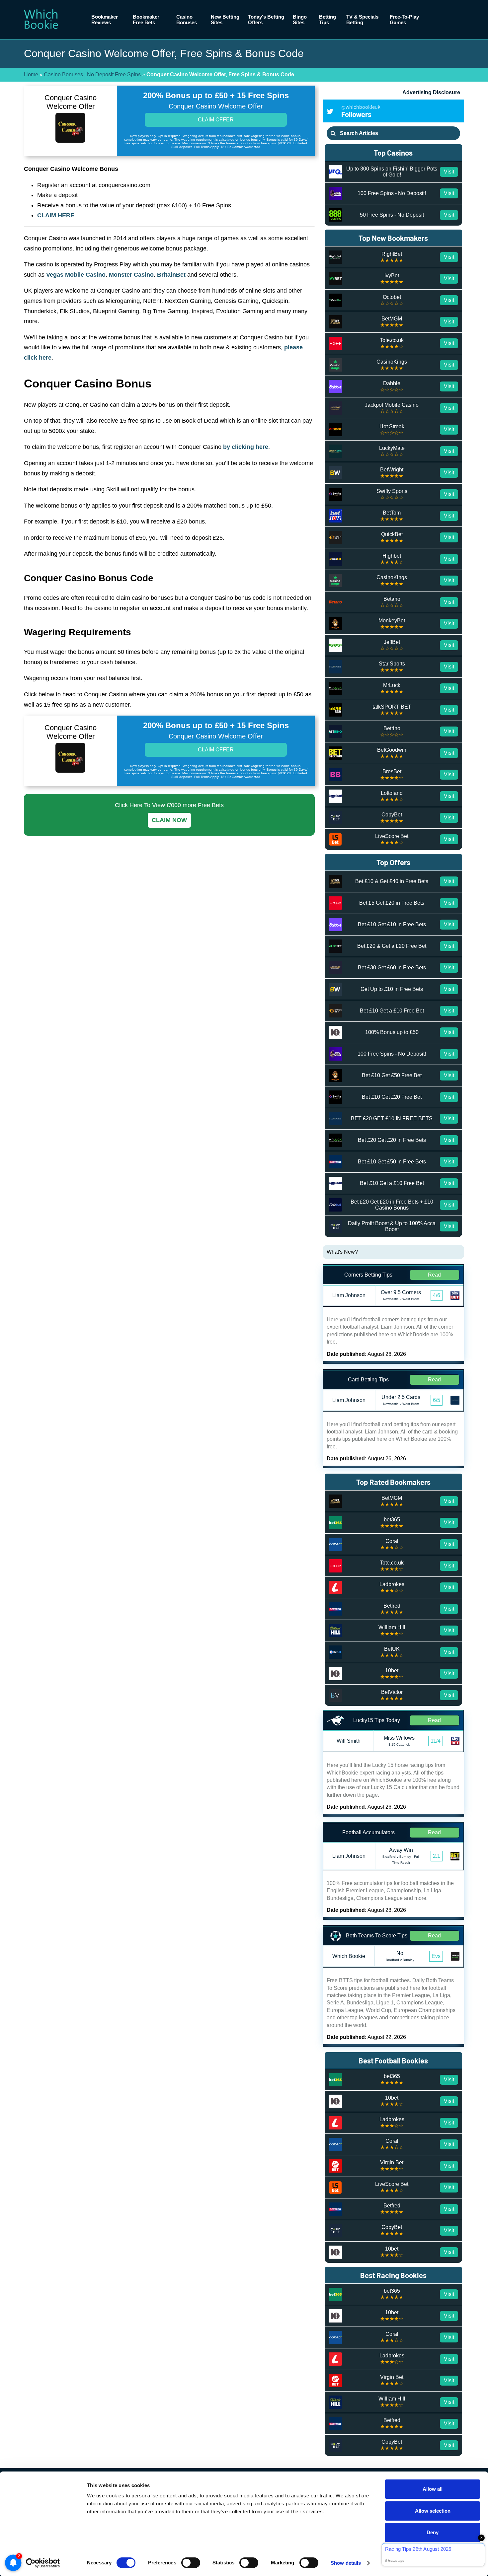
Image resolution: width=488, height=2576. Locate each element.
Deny (433, 2532)
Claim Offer (216, 120)
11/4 (436, 1741)
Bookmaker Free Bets (146, 20)
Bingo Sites (300, 20)
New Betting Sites (225, 20)
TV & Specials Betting (362, 20)
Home (31, 74)
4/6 (437, 1295)
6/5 (437, 1400)
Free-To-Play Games (404, 20)
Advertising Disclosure (431, 92)
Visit (449, 172)
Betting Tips (327, 20)
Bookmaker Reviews (105, 20)
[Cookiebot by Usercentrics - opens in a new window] (43, 2563)
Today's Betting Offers (266, 20)
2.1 (437, 1856)
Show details (346, 2563)
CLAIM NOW (169, 820)
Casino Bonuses (187, 20)
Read (434, 1275)
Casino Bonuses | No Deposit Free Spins (92, 74)
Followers (361, 111)
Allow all (433, 2489)
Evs (436, 1956)
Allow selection (433, 2511)
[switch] (191, 2563)
